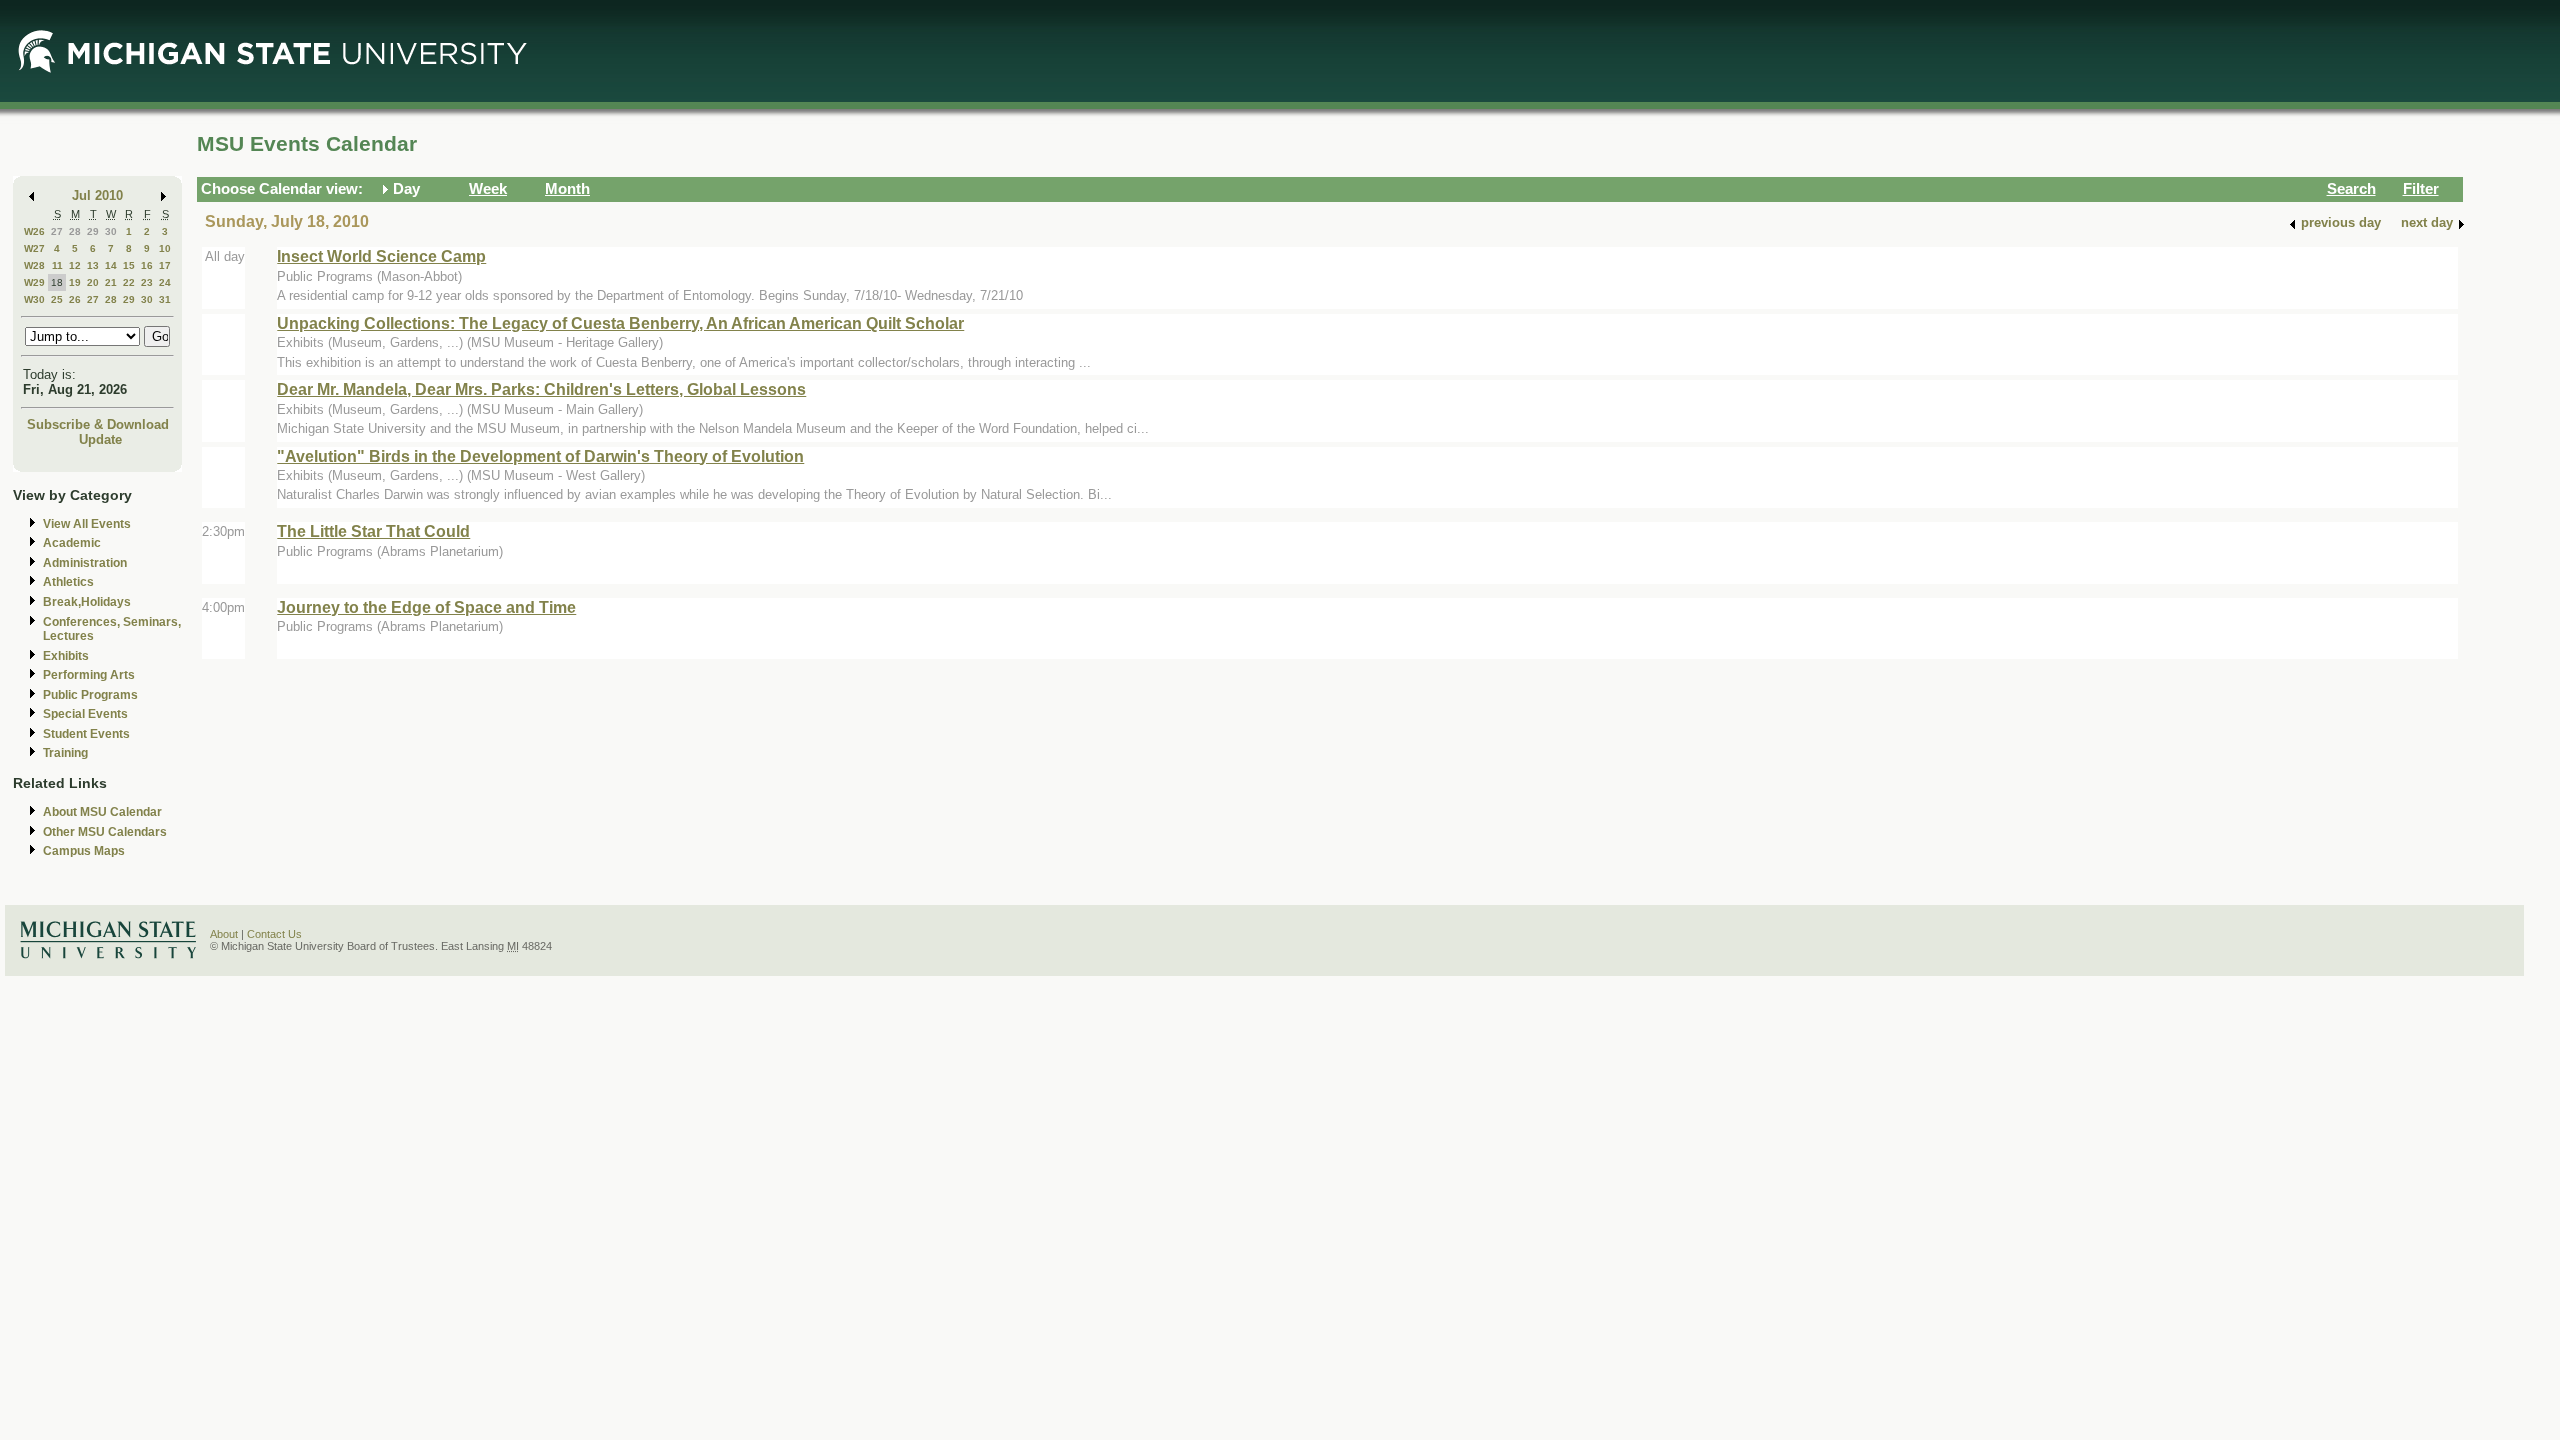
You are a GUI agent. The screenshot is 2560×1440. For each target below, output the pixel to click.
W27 (34, 248)
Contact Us (274, 934)
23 (147, 282)
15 (129, 265)
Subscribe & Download (98, 424)
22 (129, 282)
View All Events (87, 524)
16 (147, 265)
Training (65, 753)
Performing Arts (89, 675)
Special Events (85, 714)
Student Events (86, 734)
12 (75, 265)
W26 (34, 231)
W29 (34, 282)
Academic (72, 543)
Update (100, 439)
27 (57, 231)
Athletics (68, 582)
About (224, 934)
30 (111, 231)
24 (165, 282)
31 (165, 299)
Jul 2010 (97, 195)
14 (111, 265)
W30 (34, 299)
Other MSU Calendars (105, 832)
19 (75, 282)
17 (165, 265)
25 (57, 299)
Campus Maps (84, 851)
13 (93, 265)
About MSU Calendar (102, 812)
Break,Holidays (87, 602)
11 (57, 265)
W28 (34, 265)
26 (75, 299)
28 (75, 231)
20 (93, 282)
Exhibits (66, 656)
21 (111, 282)
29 (93, 231)
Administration (85, 563)
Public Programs (90, 695)
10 (165, 248)
